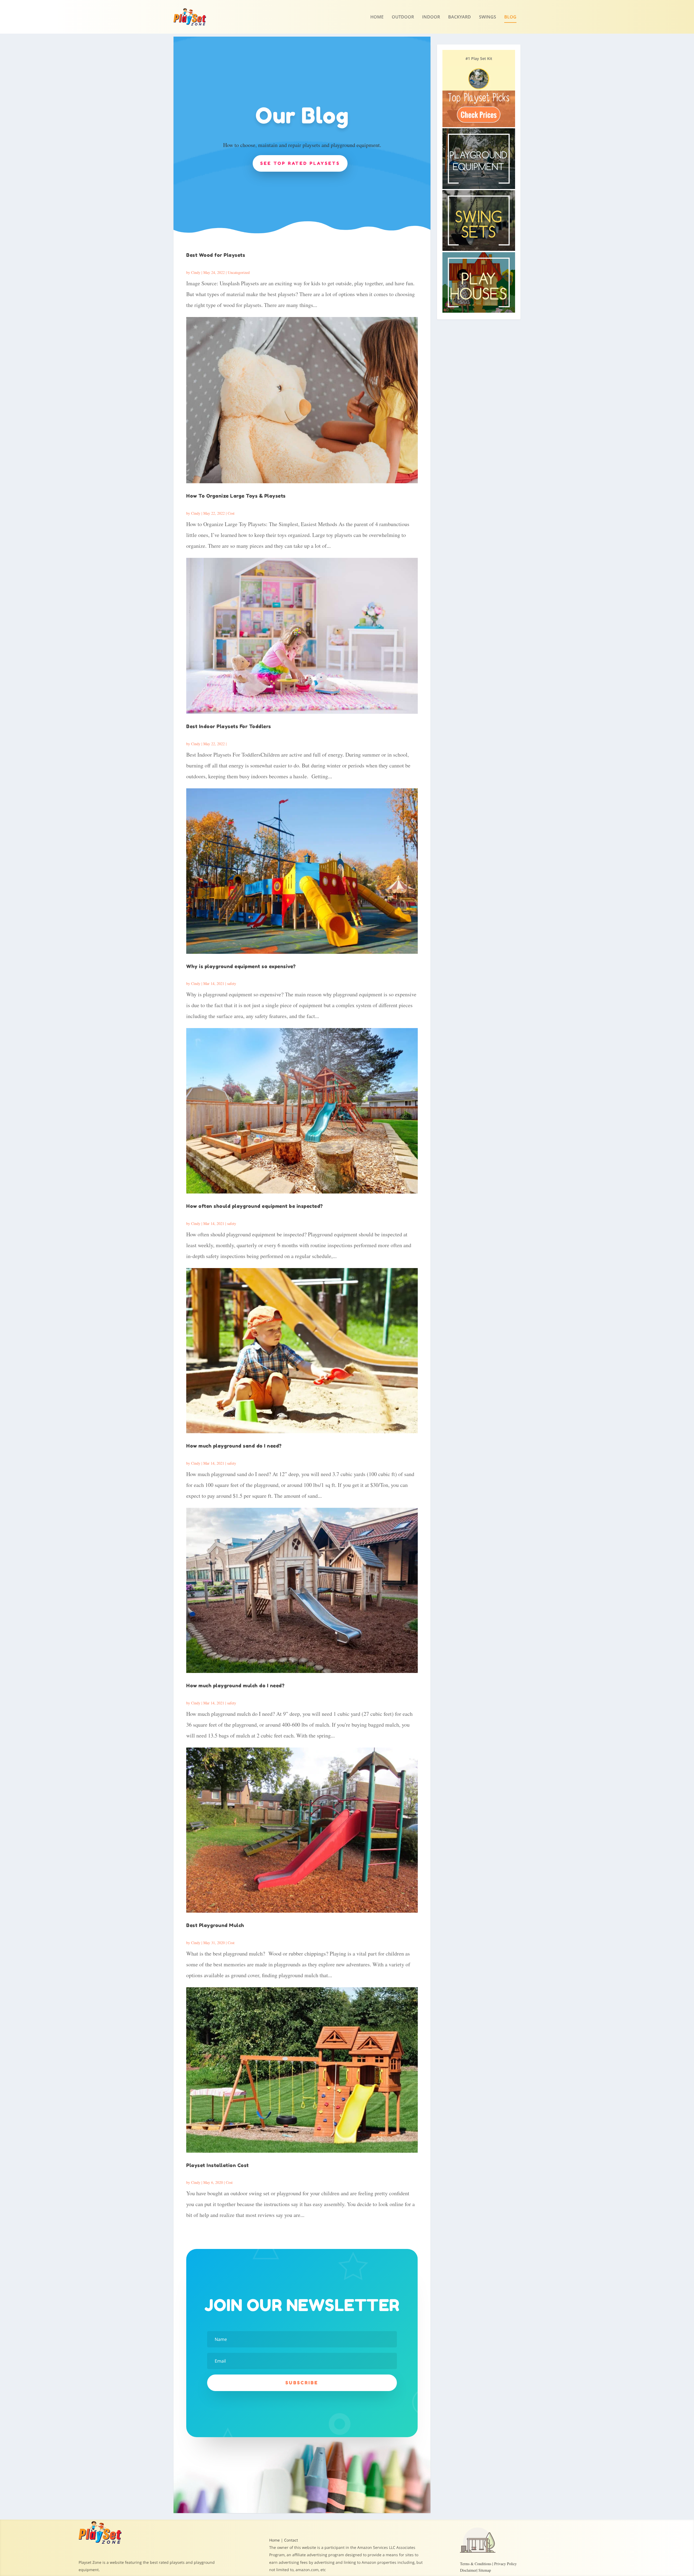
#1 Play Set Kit (479, 58)
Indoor (431, 17)
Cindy (196, 272)
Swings (488, 17)
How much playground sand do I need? (234, 1446)
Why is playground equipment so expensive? (241, 966)
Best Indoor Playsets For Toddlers (229, 726)
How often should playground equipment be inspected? (255, 1206)
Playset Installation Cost (218, 2165)
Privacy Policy (505, 2564)
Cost (231, 513)
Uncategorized (239, 272)
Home (377, 17)
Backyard (460, 17)
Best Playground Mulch (215, 1925)
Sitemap (485, 2570)
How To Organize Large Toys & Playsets (236, 496)
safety (232, 983)
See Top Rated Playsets (300, 163)
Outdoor (403, 17)
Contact (291, 2540)
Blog (510, 17)
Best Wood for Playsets (216, 255)
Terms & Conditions (476, 2564)
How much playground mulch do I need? (235, 1685)
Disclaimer (468, 2570)
